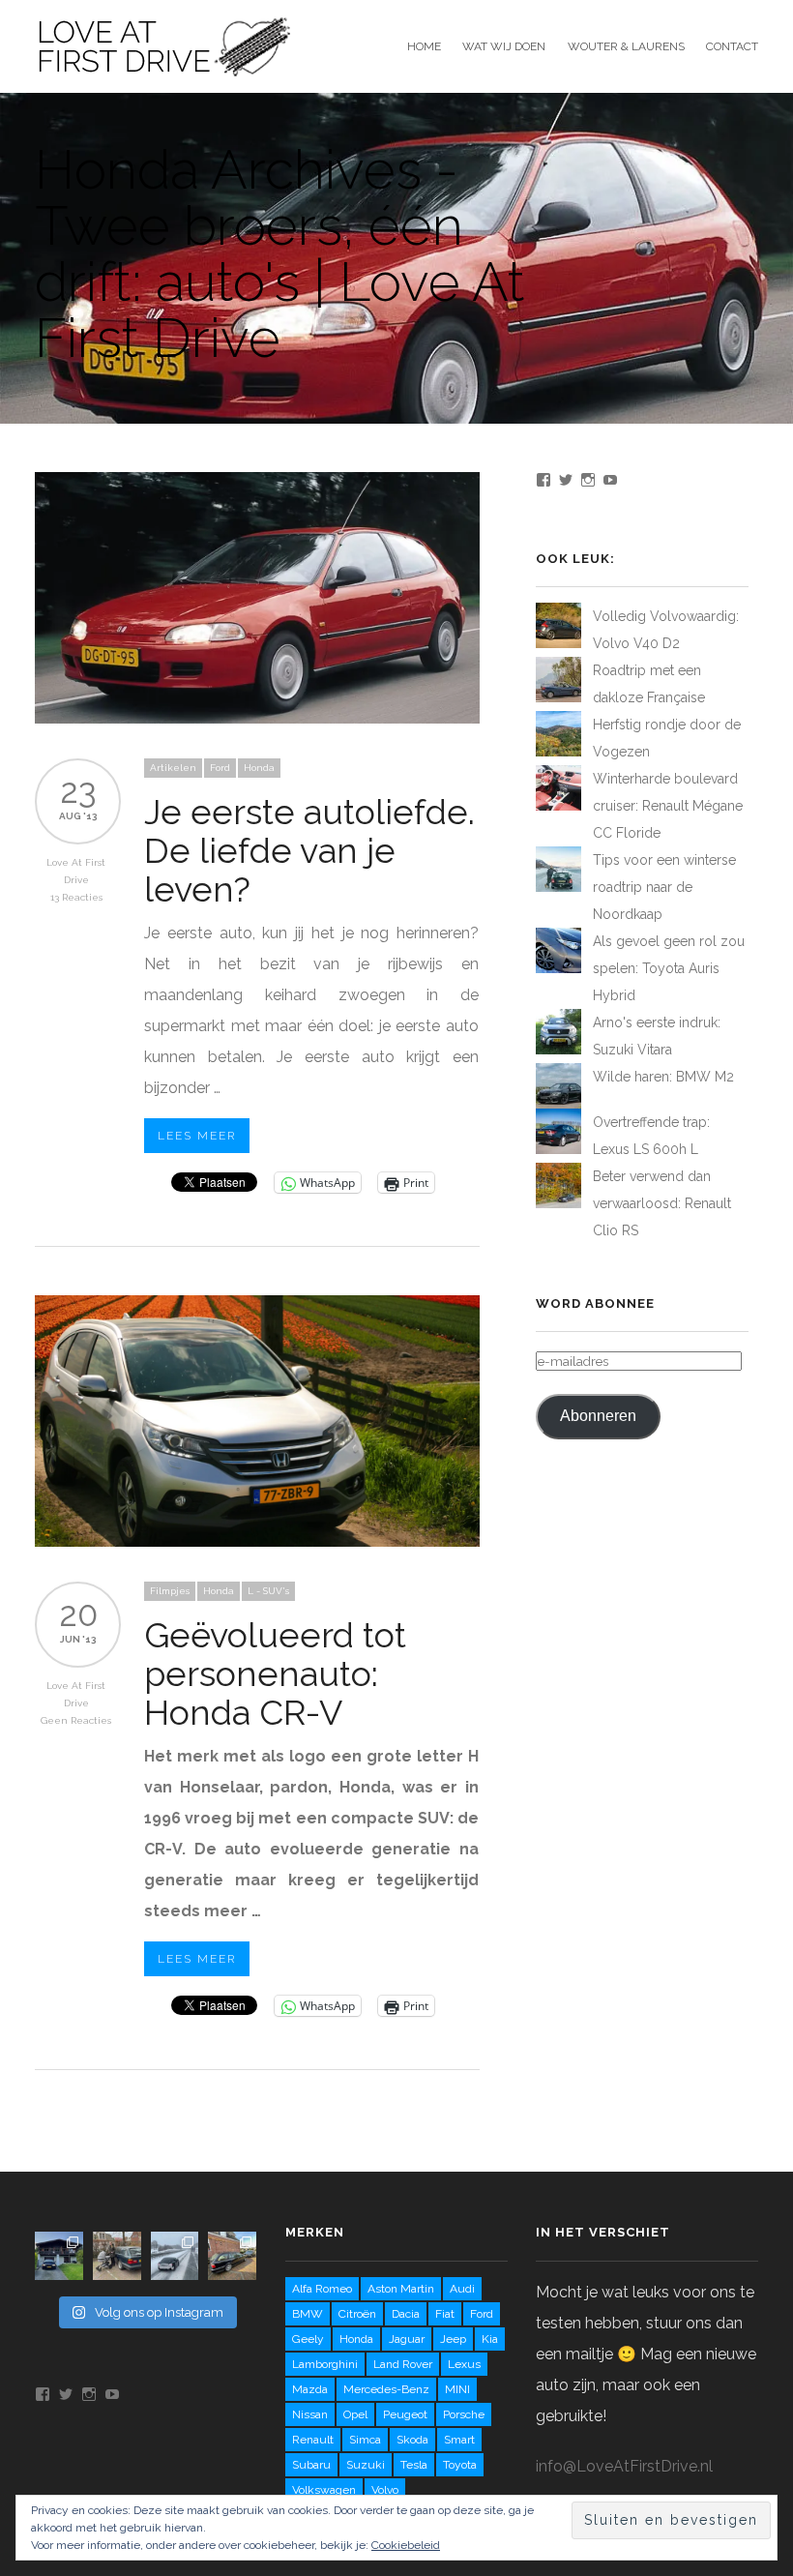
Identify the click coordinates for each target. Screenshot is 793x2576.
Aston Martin (401, 2289)
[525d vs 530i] (232, 2256)
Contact (732, 46)
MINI (457, 2389)
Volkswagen (324, 2490)
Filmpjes (170, 1591)
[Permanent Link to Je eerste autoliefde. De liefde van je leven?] (257, 718)
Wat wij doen (504, 46)
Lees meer (197, 1136)
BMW (308, 2314)
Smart (459, 2440)
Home (424, 46)
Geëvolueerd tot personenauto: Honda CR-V (275, 1673)
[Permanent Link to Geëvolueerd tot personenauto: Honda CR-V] (257, 1541)
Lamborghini (325, 2364)
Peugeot (405, 2414)
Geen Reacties (76, 1720)
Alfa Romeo (322, 2289)
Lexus (464, 2364)
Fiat (445, 2314)
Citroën (357, 2314)
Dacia (406, 2314)
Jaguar (407, 2339)
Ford (220, 768)
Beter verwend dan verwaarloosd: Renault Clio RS (662, 1203)
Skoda (412, 2440)
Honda (259, 768)
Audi (462, 2289)
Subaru (311, 2465)
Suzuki (366, 2465)
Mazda (310, 2389)
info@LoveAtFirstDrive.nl (624, 2466)
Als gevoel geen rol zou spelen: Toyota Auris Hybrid (669, 968)
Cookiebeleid (406, 2545)
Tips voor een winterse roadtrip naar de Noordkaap (664, 887)
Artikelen (173, 768)
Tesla (414, 2465)
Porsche (464, 2414)
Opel (355, 2414)
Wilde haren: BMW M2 (663, 1077)
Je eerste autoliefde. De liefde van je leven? (309, 850)
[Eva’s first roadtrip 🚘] (59, 2256)
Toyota (460, 2465)
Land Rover (403, 2364)
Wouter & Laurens (626, 46)
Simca (365, 2440)
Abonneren (598, 1416)
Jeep (453, 2339)
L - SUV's (268, 1591)
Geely (308, 2339)
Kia (490, 2339)
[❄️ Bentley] (175, 2256)
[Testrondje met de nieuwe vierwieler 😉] (117, 2256)
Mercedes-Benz (386, 2389)
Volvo (385, 2490)
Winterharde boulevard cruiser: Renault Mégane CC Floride (668, 806)
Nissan (310, 2414)
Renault (313, 2440)
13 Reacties (76, 897)
